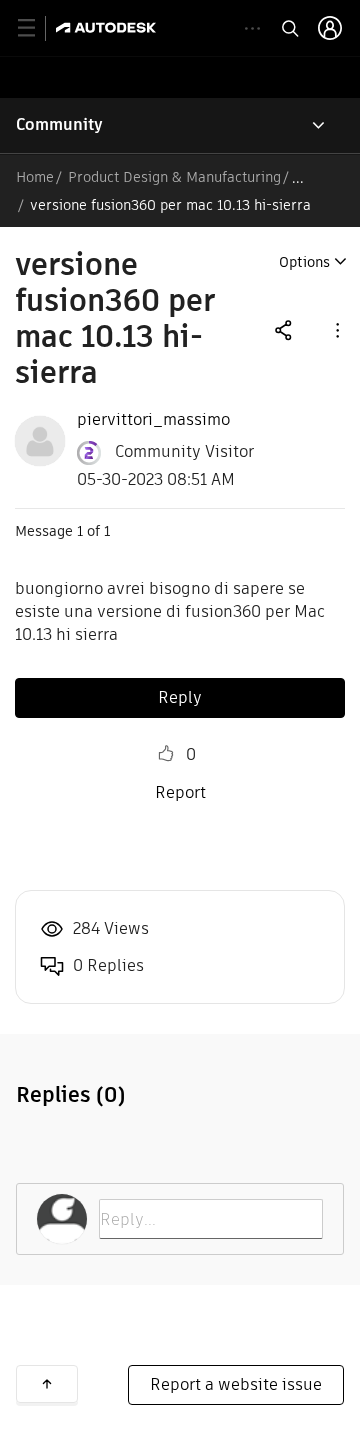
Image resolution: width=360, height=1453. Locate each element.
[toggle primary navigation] (37, 28)
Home (35, 177)
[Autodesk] (108, 27)
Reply (180, 697)
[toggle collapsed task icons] (252, 28)
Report (180, 792)
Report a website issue (236, 1384)
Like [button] (166, 754)
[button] (336, 329)
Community (59, 124)
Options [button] (304, 262)
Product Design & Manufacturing (174, 177)
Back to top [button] (47, 1384)
